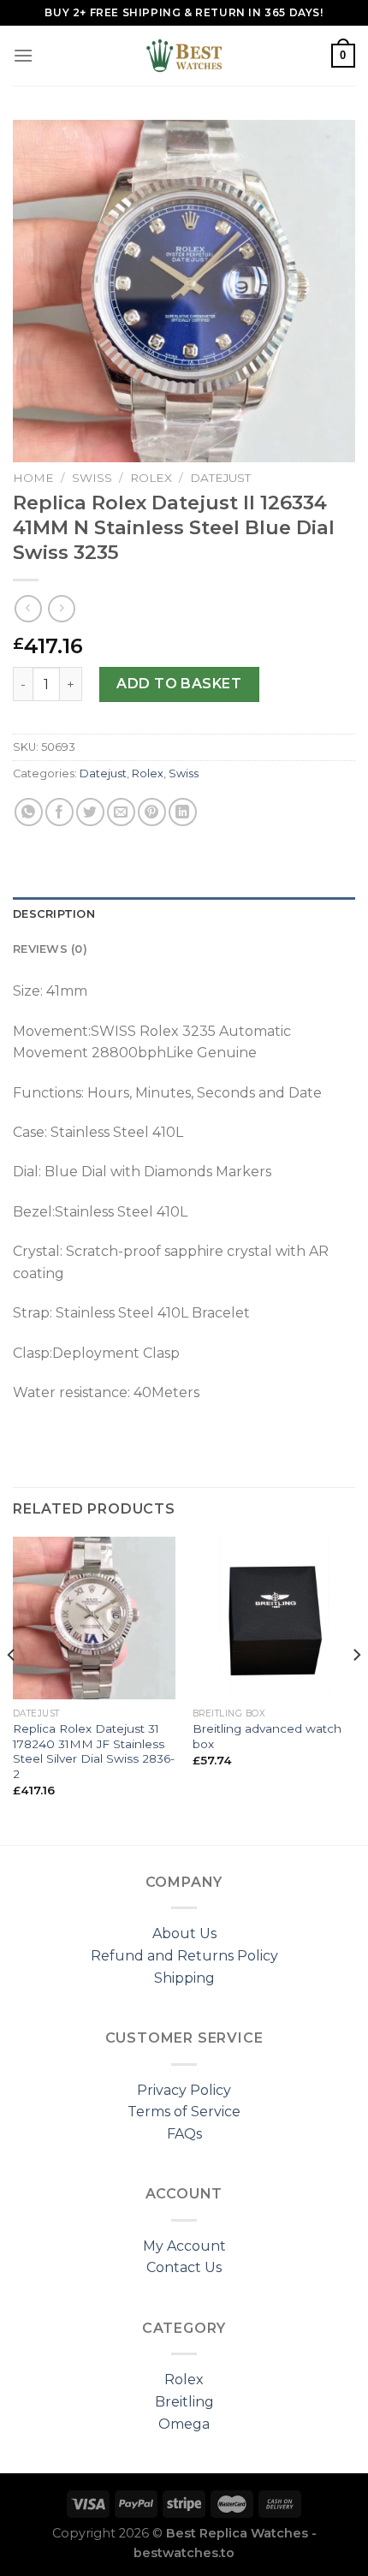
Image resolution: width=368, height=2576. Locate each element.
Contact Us (184, 2267)
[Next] (356, 1689)
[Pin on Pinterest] (152, 812)
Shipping (184, 1978)
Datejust (220, 478)
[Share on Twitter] (90, 812)
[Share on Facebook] (59, 812)
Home (33, 478)
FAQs (184, 2134)
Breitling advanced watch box (267, 1736)
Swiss (92, 478)
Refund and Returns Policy (184, 1956)
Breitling (184, 2402)
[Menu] (23, 55)
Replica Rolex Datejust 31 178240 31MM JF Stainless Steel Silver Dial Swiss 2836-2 (94, 1751)
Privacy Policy (184, 2090)
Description (54, 914)
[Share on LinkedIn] (183, 812)
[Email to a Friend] (121, 812)
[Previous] (12, 1689)
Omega (184, 2424)
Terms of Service (184, 2112)
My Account (184, 2246)
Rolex (151, 478)
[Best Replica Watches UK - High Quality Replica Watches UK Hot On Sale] (184, 56)
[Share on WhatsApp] (29, 812)
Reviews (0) (50, 949)
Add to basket (179, 684)
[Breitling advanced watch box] (274, 1618)
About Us (184, 1933)
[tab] (184, 914)
